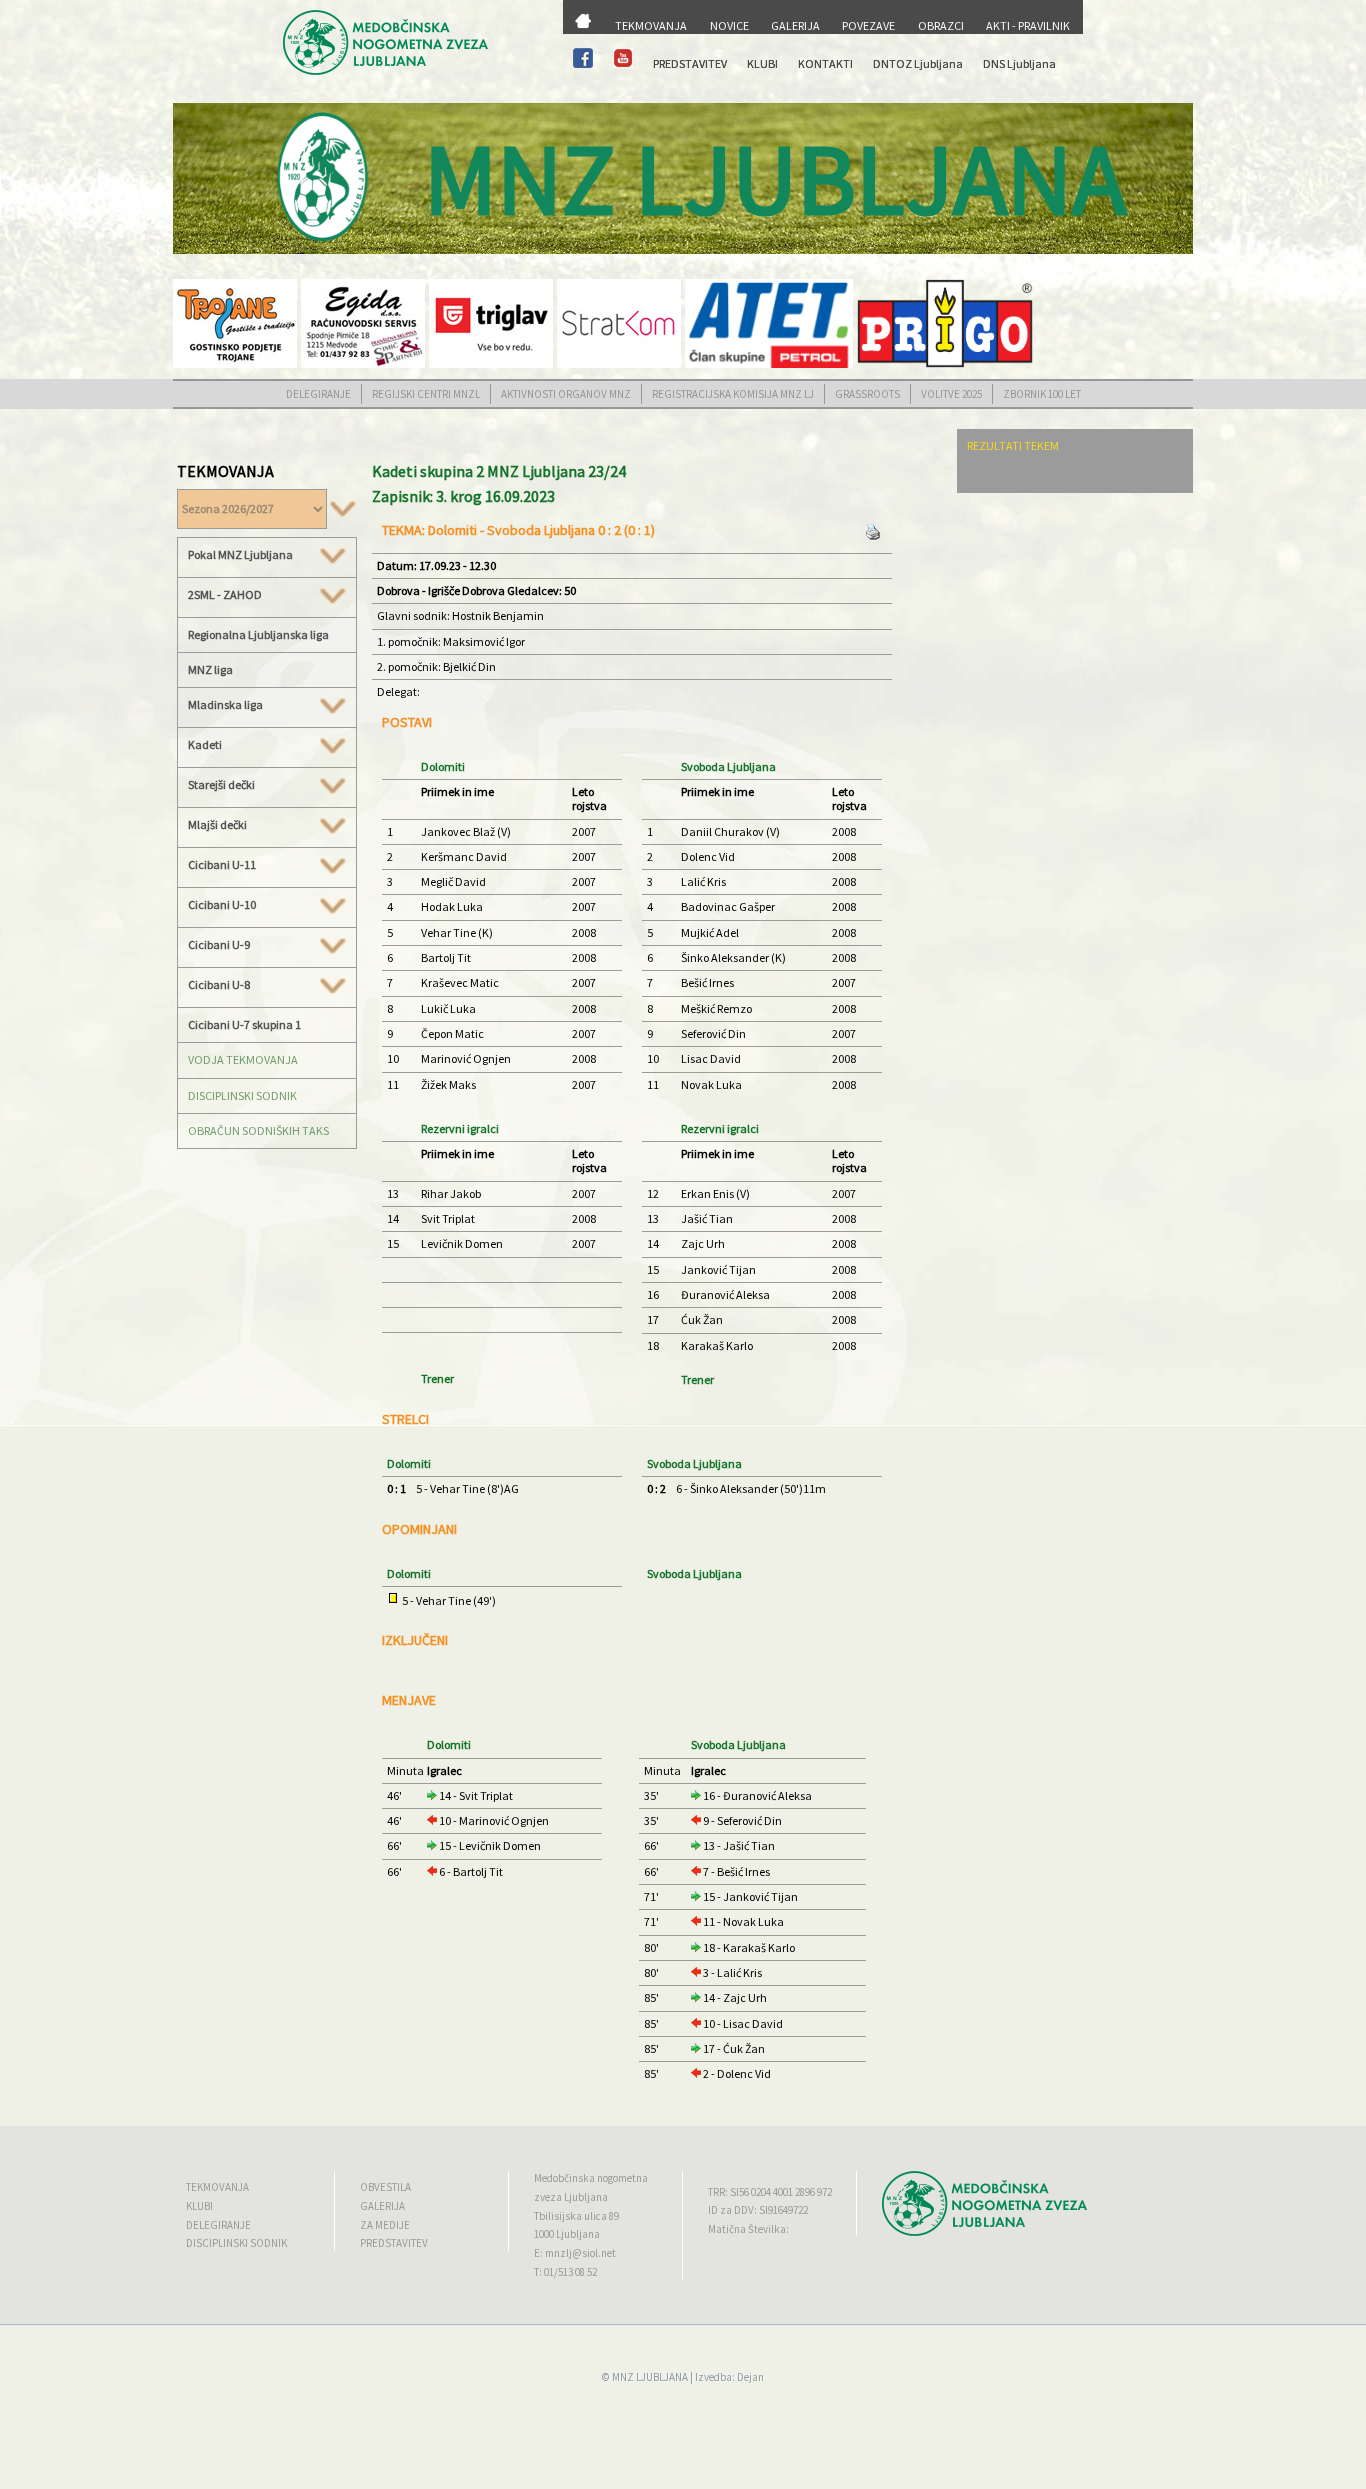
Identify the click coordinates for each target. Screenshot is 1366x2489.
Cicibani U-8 (219, 985)
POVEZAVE (868, 25)
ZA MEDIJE (385, 2225)
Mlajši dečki (217, 825)
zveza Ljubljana (571, 2197)
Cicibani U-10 (222, 905)
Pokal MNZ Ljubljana (240, 555)
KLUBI (762, 63)
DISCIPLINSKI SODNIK (242, 1095)
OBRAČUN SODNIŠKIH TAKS (258, 1130)
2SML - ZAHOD (225, 595)
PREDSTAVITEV (690, 63)
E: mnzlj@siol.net (575, 2253)
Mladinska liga (225, 705)
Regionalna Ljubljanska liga (258, 634)
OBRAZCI (941, 25)
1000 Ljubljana (567, 2234)
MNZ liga (210, 669)
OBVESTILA (385, 2187)
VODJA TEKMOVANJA (243, 1059)
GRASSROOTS (867, 394)
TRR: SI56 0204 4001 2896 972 (770, 2192)
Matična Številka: (748, 2229)
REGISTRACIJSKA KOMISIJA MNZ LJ (733, 394)
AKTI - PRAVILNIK (1028, 25)
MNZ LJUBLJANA (650, 2377)
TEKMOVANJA (651, 25)
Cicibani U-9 (219, 945)
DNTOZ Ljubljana (918, 63)
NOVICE (729, 25)
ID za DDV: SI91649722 (758, 2210)
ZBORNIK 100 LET (1042, 394)
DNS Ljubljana (1019, 63)
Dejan (750, 2377)
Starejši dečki (221, 785)
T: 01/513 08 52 (565, 2272)
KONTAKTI (825, 63)
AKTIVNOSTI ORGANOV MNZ (566, 394)
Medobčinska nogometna (591, 2178)
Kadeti (205, 745)
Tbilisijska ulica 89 (576, 2216)
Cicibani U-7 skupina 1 (244, 1024)
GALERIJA (795, 25)
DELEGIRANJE (318, 394)
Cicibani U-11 (222, 865)
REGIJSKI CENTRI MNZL (426, 394)
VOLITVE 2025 (951, 394)
